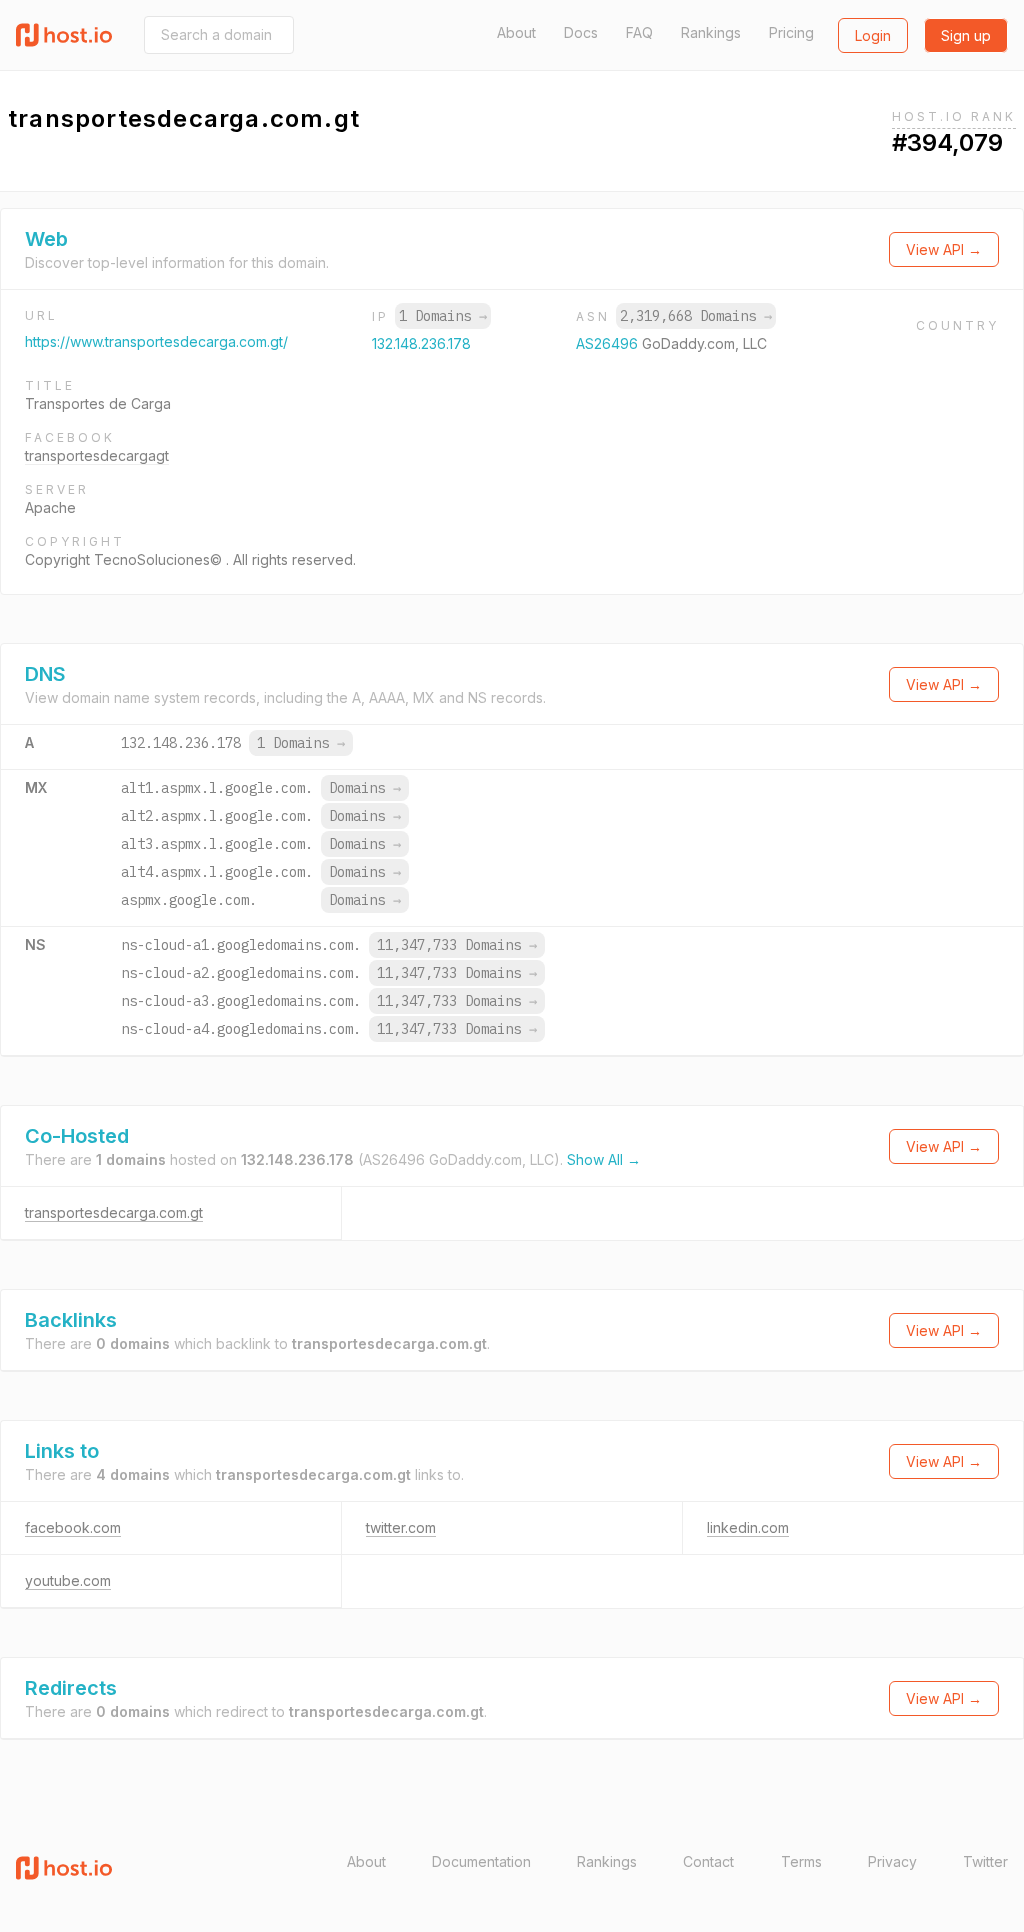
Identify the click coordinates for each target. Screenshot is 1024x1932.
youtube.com (68, 1580)
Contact (708, 1861)
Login (873, 35)
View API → (944, 249)
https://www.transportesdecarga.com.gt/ (156, 341)
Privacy (892, 1861)
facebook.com (73, 1527)
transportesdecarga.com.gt (114, 1212)
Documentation (481, 1861)
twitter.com (401, 1527)
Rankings (711, 32)
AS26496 (609, 343)
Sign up (966, 35)
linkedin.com (748, 1527)
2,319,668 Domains (696, 316)
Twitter (985, 1861)
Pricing (791, 32)
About (516, 32)
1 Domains (443, 316)
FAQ (639, 32)
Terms (801, 1861)
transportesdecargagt (97, 455)
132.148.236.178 (421, 343)
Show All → (604, 1159)
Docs (581, 32)
